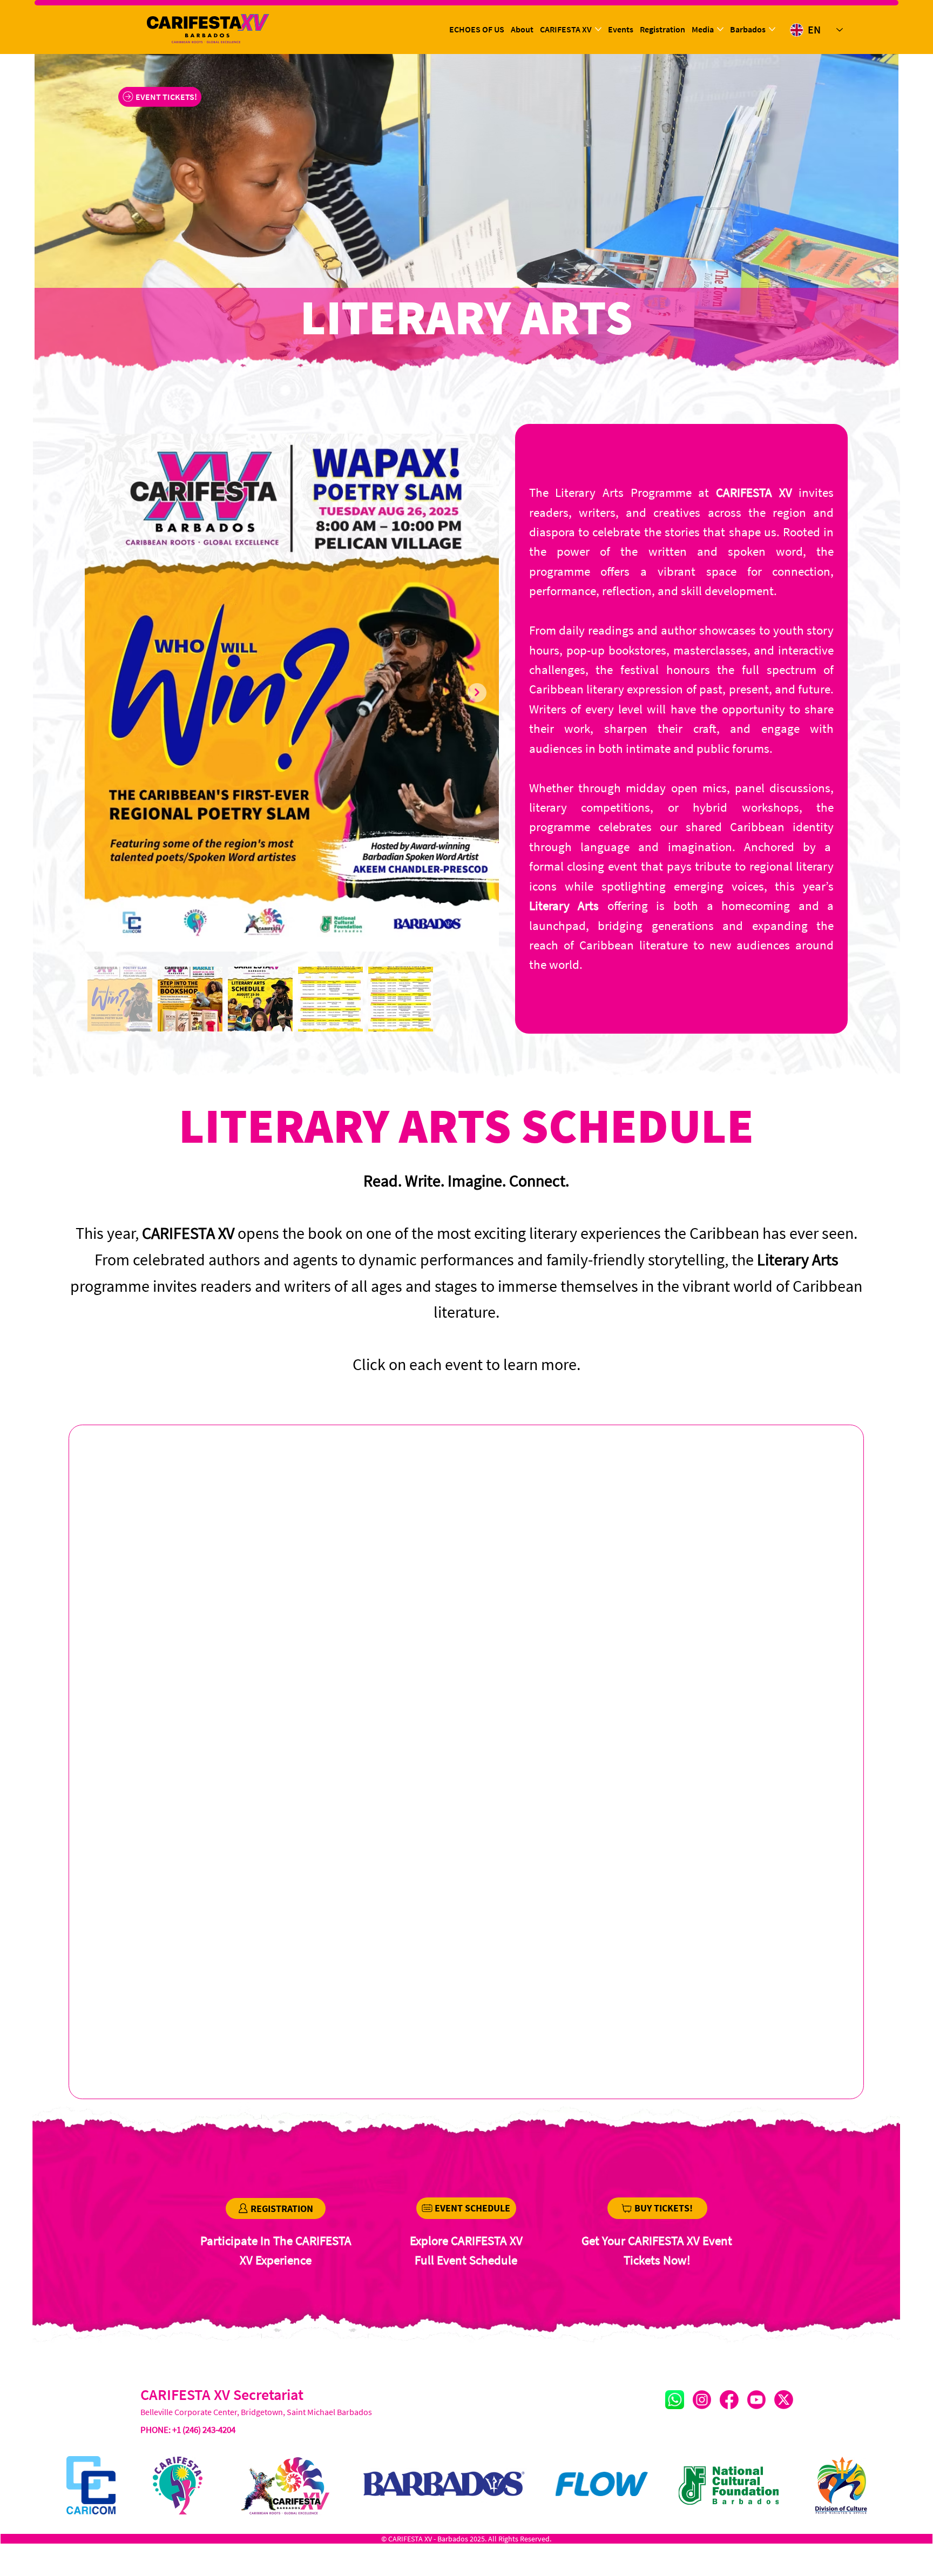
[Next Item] (477, 693)
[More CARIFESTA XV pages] (598, 29)
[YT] (756, 2400)
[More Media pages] (720, 29)
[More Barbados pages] (772, 29)
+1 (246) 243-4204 (204, 2430)
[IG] (702, 2400)
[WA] (675, 2400)
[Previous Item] (107, 693)
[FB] (729, 2400)
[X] (784, 2400)
